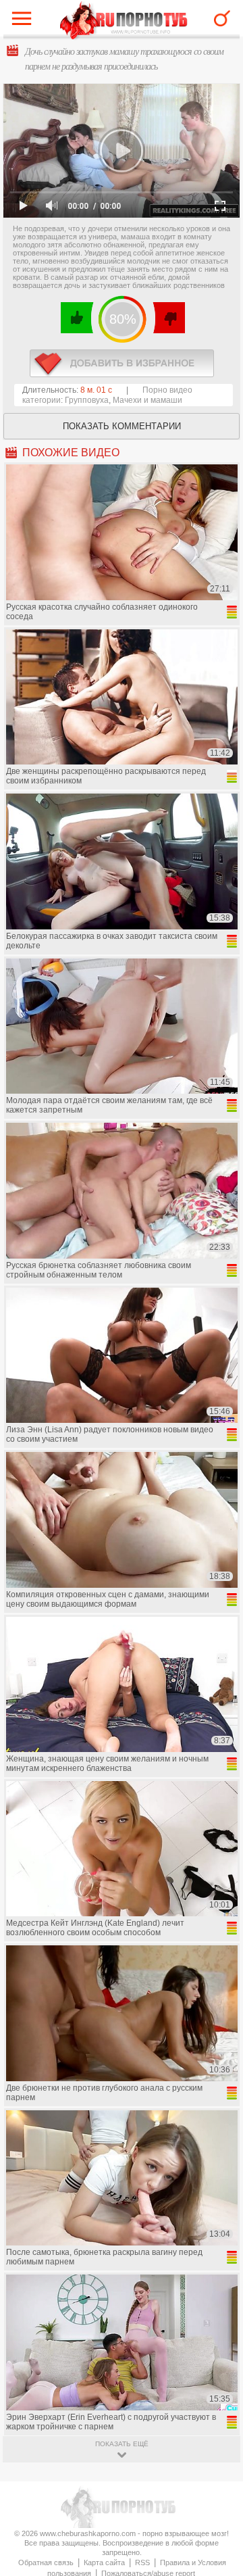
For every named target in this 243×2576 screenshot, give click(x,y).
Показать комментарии (122, 426)
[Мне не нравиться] (168, 318)
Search (222, 18)
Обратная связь (46, 2562)
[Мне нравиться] (77, 318)
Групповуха (87, 400)
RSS (142, 2562)
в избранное (122, 363)
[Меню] (25, 22)
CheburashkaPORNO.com (124, 21)
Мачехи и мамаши (147, 400)
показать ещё (122, 2444)
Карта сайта (104, 2562)
